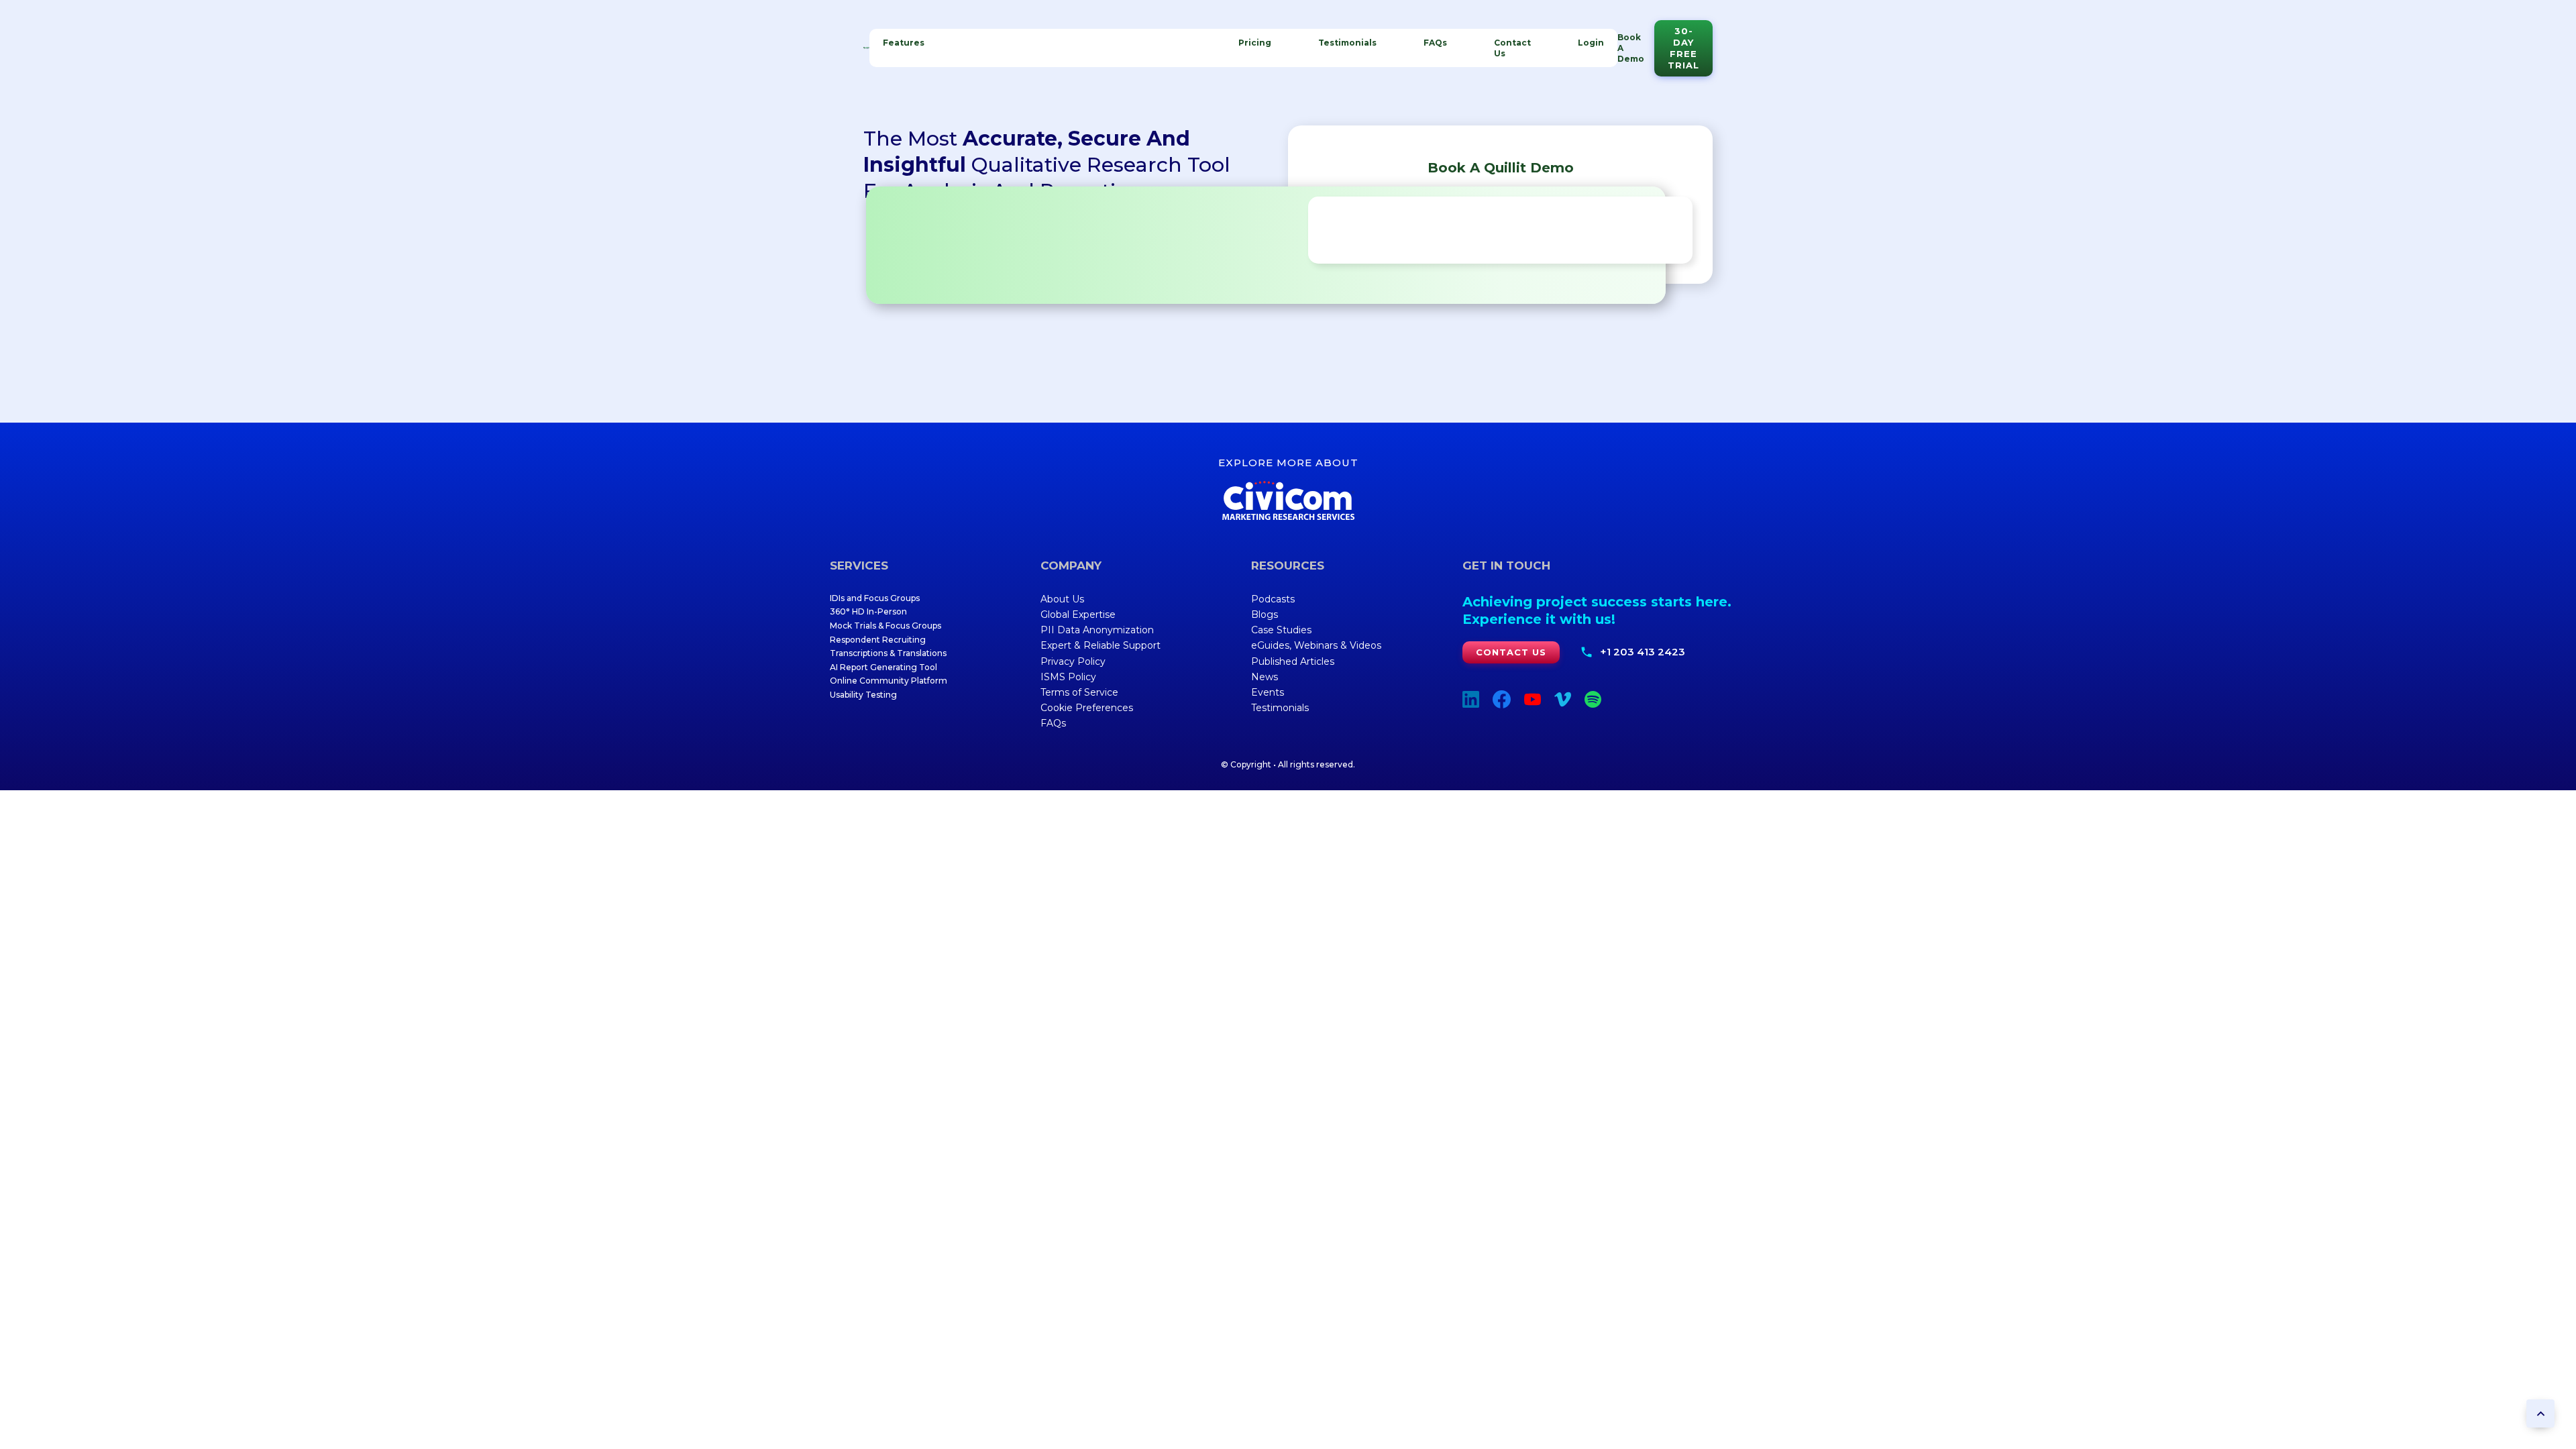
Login (1591, 43)
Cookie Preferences (1087, 708)
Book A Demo (1631, 48)
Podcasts (1273, 599)
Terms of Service (1079, 692)
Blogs (1265, 614)
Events (1268, 692)
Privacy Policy (1073, 661)
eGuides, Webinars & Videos (1316, 645)
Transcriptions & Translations (888, 653)
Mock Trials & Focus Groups (885, 626)
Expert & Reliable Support (1101, 645)
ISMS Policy (1068, 677)
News (1265, 677)
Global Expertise (1078, 614)
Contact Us (1512, 48)
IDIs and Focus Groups (875, 598)
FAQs (1435, 43)
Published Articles (1293, 661)
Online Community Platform (889, 681)
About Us (1062, 599)
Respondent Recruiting (878, 640)
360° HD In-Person (868, 611)
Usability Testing (863, 695)
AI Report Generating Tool (883, 667)
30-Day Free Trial (1683, 48)
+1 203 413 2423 (1643, 652)
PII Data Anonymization (1097, 630)
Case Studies (1281, 630)
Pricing (1255, 43)
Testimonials (1347, 43)
